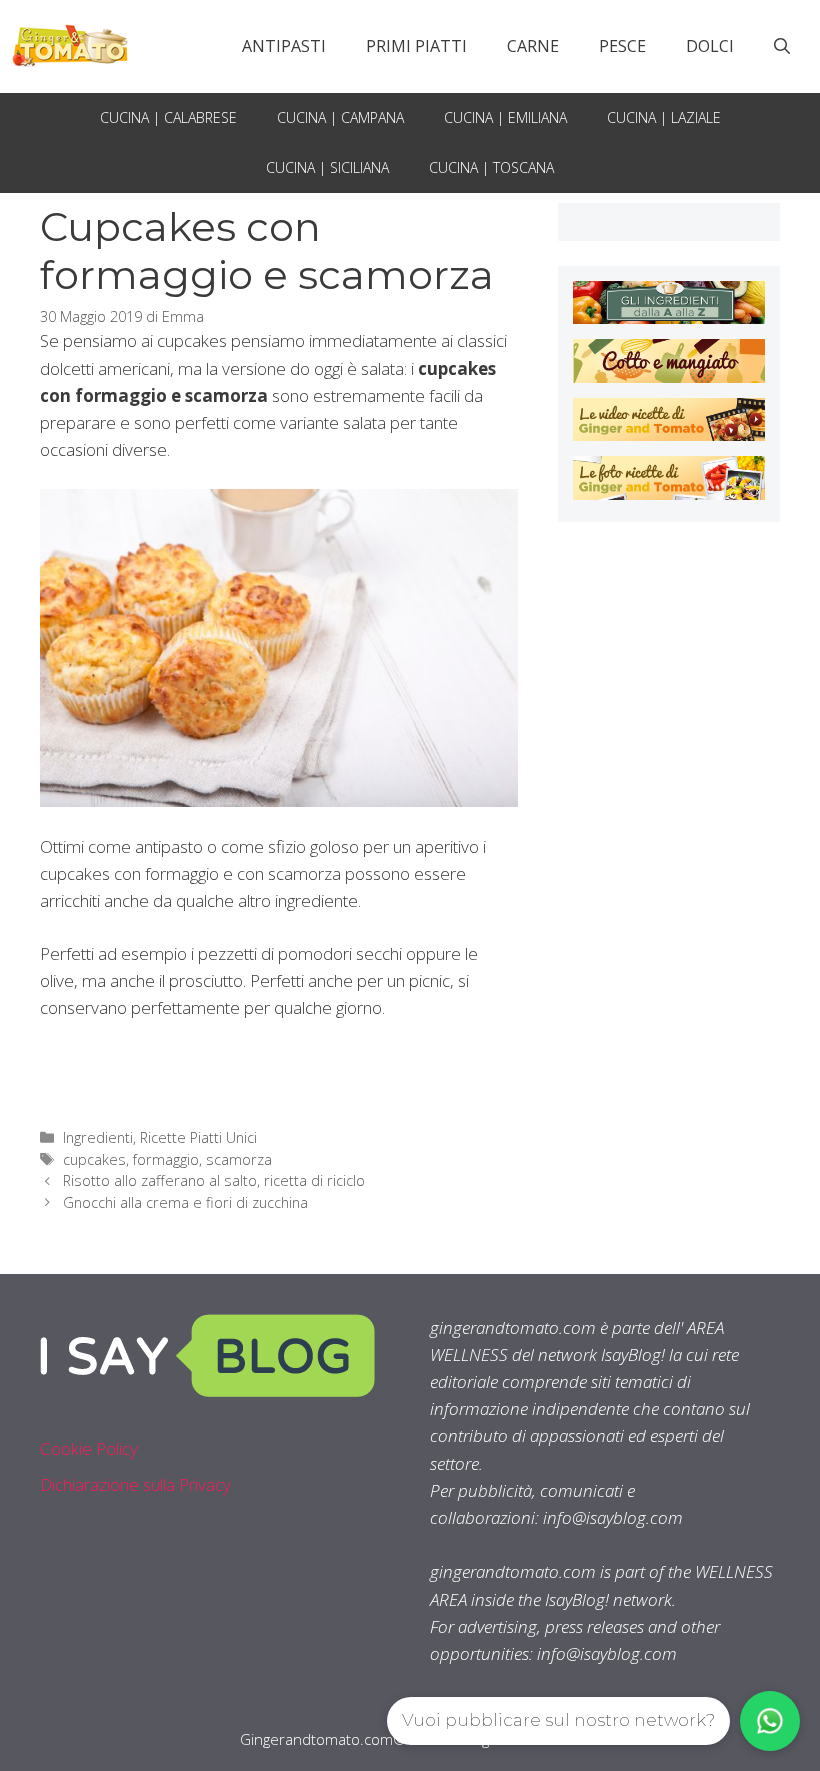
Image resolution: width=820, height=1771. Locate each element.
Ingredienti (98, 1137)
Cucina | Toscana (491, 167)
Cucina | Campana (340, 117)
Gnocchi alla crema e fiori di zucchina (185, 1202)
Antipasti (284, 46)
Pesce (622, 46)
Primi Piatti (416, 46)
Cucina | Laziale (664, 117)
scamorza (239, 1159)
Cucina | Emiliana (505, 117)
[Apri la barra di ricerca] (782, 46)
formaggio (166, 1159)
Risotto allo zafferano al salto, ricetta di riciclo (214, 1180)
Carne (533, 46)
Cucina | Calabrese (168, 117)
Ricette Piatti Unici (198, 1137)
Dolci (710, 46)
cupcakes (94, 1159)
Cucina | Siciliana (327, 167)
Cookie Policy (89, 1448)
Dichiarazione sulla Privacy (135, 1484)
